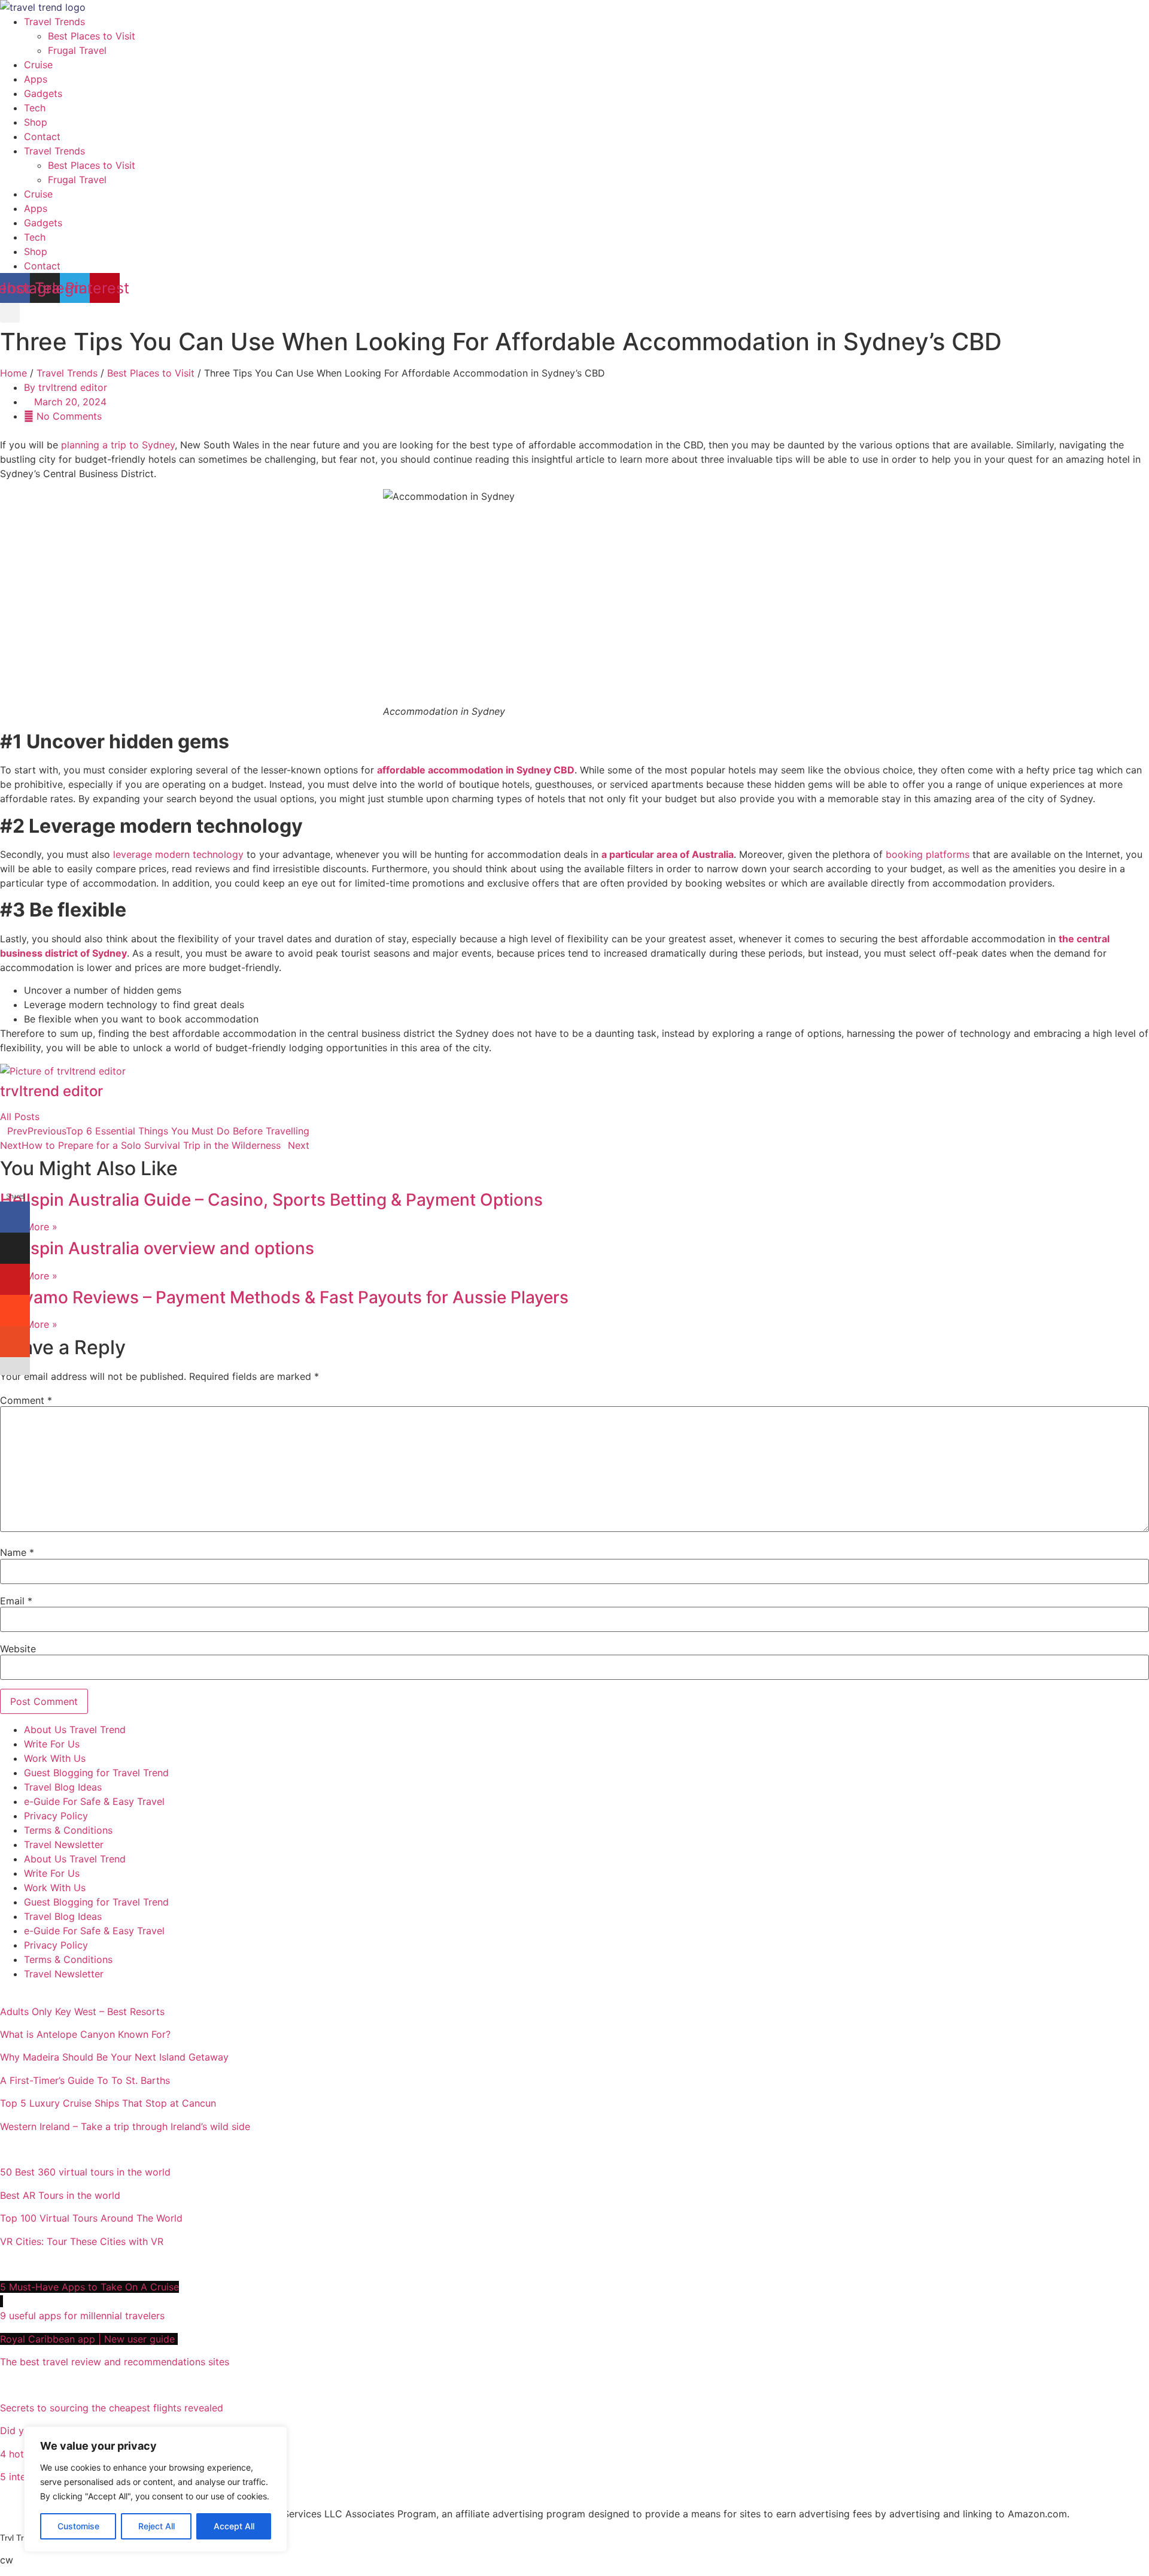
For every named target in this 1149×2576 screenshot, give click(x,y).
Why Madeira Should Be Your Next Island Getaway (114, 2057)
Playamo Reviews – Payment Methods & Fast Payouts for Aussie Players (284, 1297)
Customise (78, 2526)
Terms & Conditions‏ (68, 1830)
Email (16, 1601)
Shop (36, 122)
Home (13, 373)
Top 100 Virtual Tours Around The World (93, 2218)
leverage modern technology (177, 854)
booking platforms (926, 854)
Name (17, 1552)
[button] (10, 313)
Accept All (234, 2526)
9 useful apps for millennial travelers (84, 2316)
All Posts (20, 1116)
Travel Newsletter (64, 1844)
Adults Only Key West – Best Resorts (84, 2011)
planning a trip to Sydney (118, 445)
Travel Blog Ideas (63, 1787)
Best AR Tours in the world (62, 2195)
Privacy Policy (56, 1816)
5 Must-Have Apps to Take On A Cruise (89, 2287)
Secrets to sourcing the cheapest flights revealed (112, 2408)
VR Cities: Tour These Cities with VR (82, 2241)
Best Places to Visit (92, 36)
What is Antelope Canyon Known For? (85, 2034)
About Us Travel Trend (75, 1730)
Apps (36, 79)
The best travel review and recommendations (115, 2362)
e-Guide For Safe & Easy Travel (94, 1801)
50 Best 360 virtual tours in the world (85, 2172)
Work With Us (55, 1758)
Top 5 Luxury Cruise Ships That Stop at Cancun (108, 2103)
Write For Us (52, 1744)
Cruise (38, 65)
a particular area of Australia (668, 854)
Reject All (156, 2526)
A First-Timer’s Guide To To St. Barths (86, 2080)
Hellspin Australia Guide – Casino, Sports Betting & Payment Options (271, 1200)
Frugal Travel (77, 50)
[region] (156, 2489)
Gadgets (43, 93)
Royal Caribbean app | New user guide (89, 2339)
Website (18, 1649)
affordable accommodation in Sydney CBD (476, 770)
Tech (35, 108)
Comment (26, 1400)
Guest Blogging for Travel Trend (96, 1773)
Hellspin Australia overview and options (157, 1248)
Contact (42, 136)
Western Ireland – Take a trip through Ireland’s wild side (127, 2126)
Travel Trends (54, 22)
